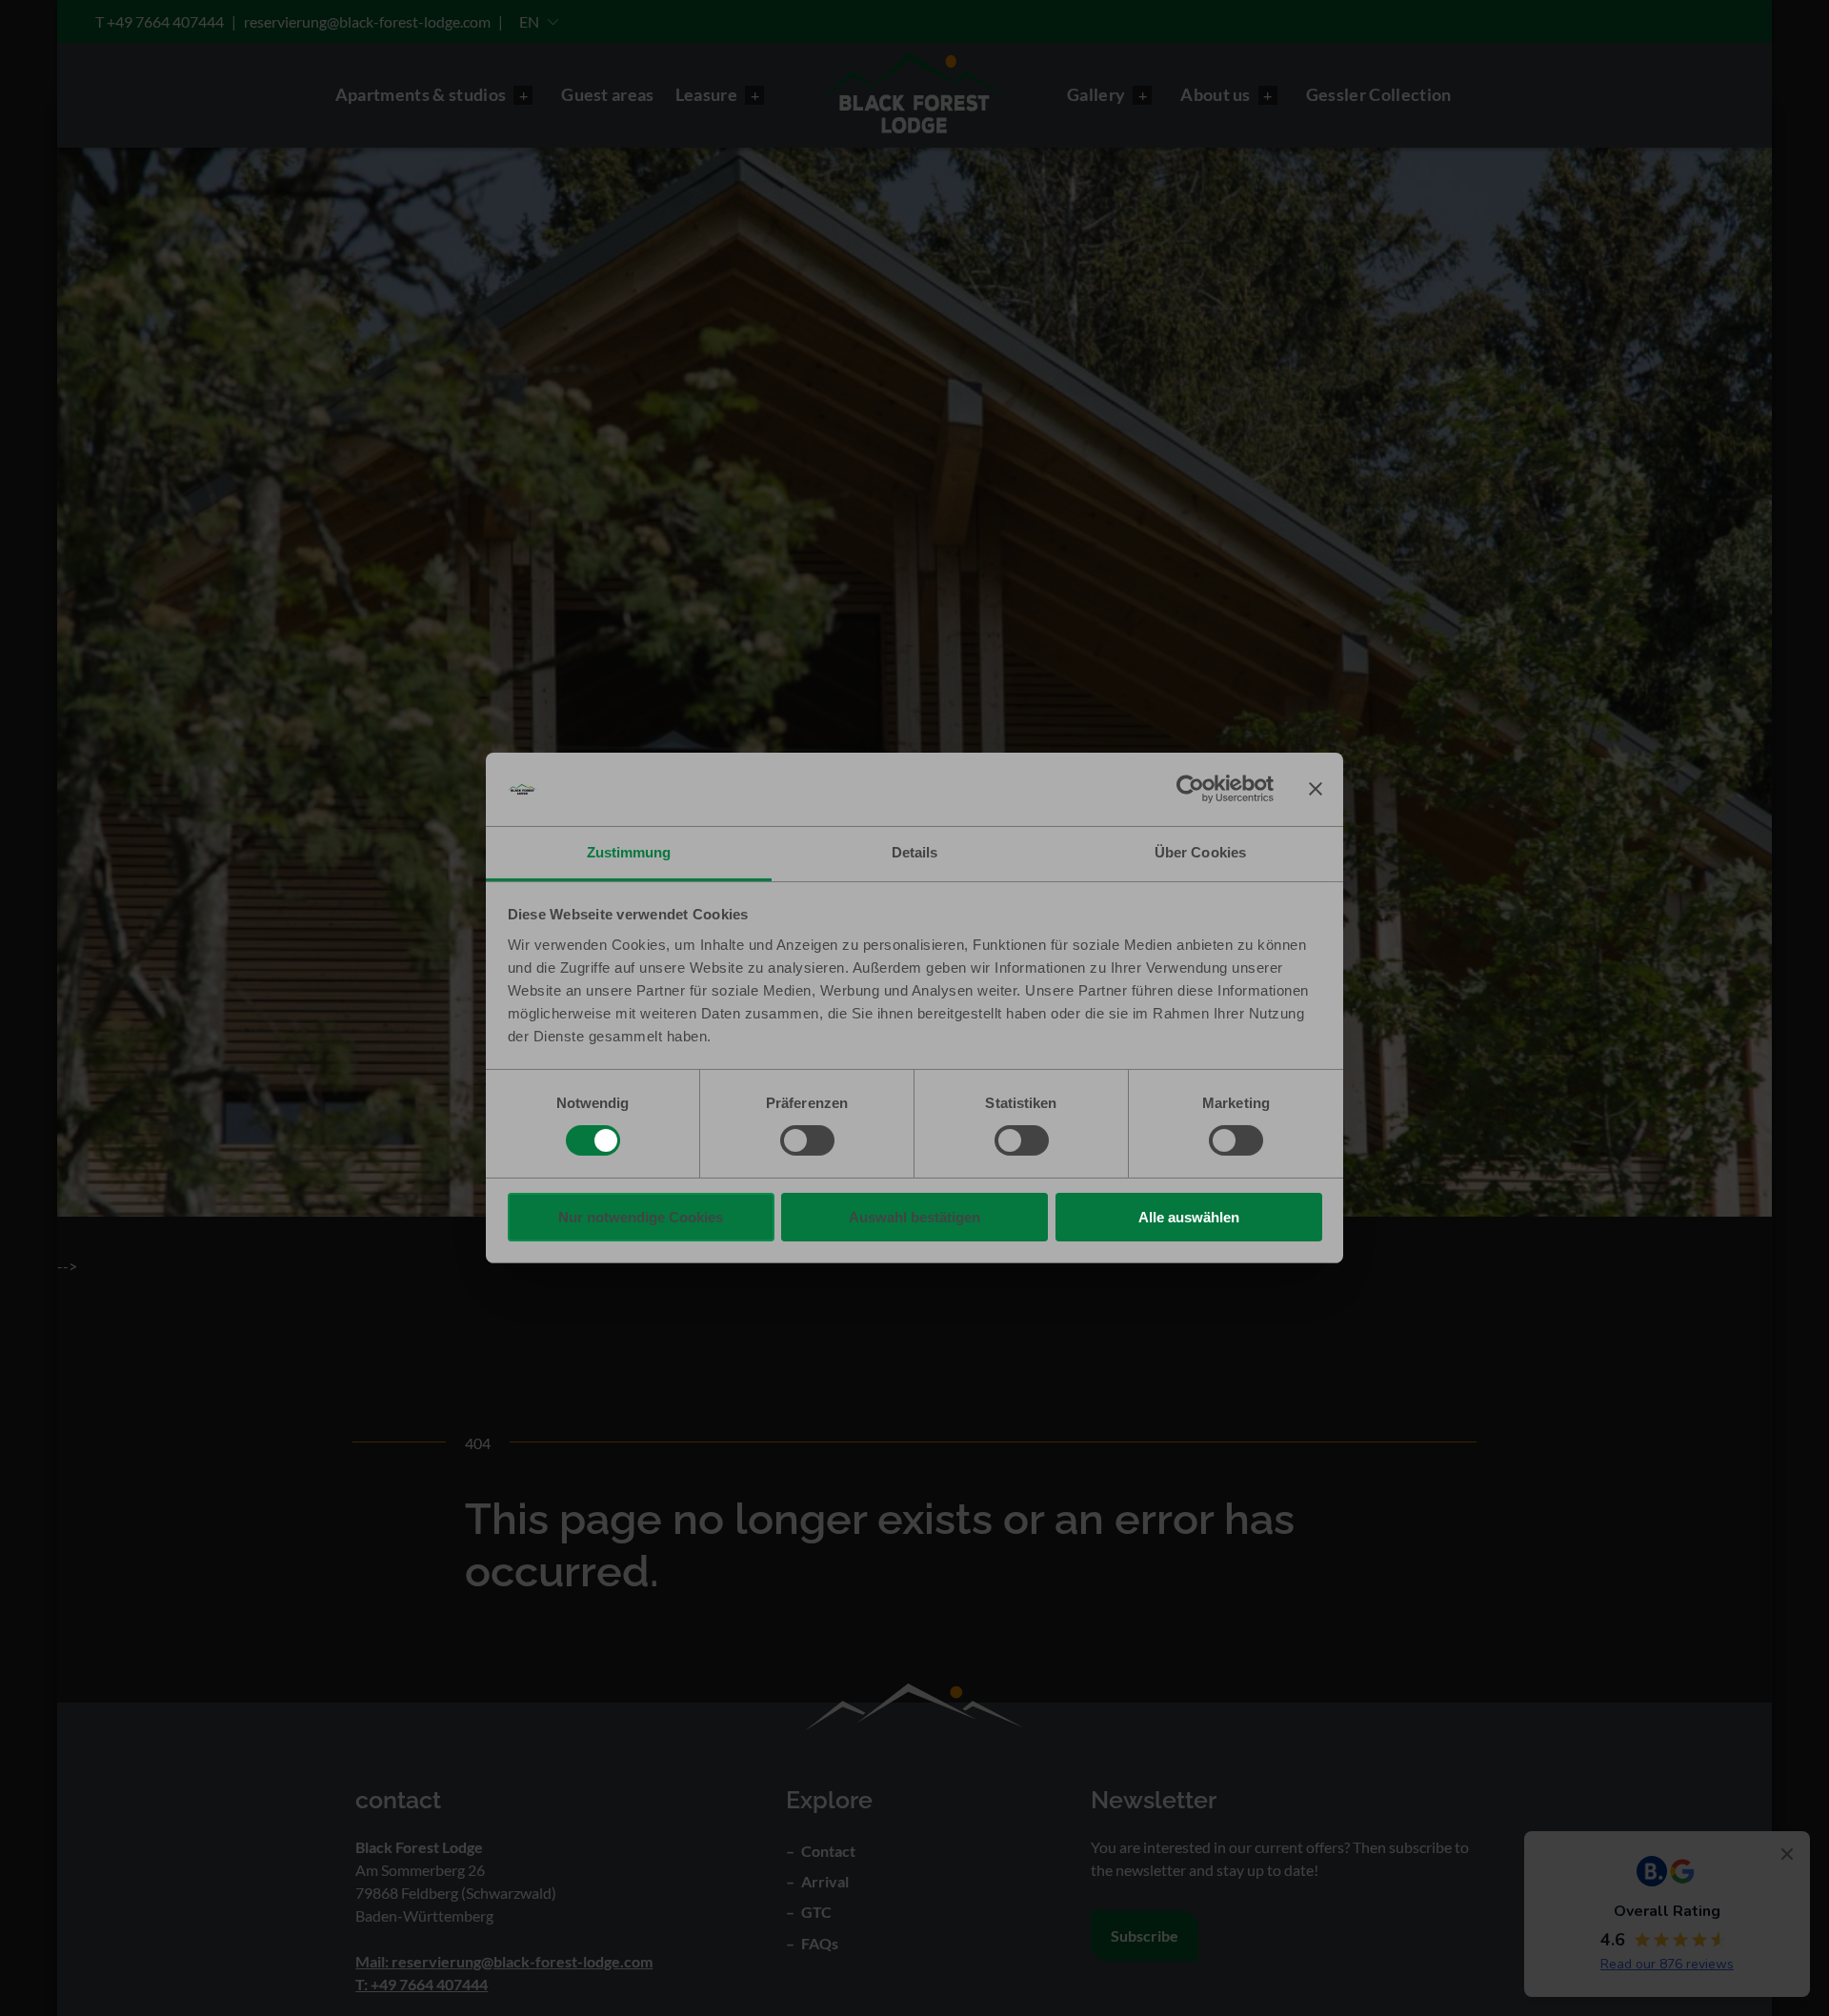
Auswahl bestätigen (914, 1217)
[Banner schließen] (1316, 789)
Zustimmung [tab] (629, 852)
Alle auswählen (1189, 1217)
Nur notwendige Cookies (641, 1217)
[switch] (807, 1140)
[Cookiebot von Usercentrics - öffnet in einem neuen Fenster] (1190, 789)
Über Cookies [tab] (1200, 852)
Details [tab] (915, 852)
